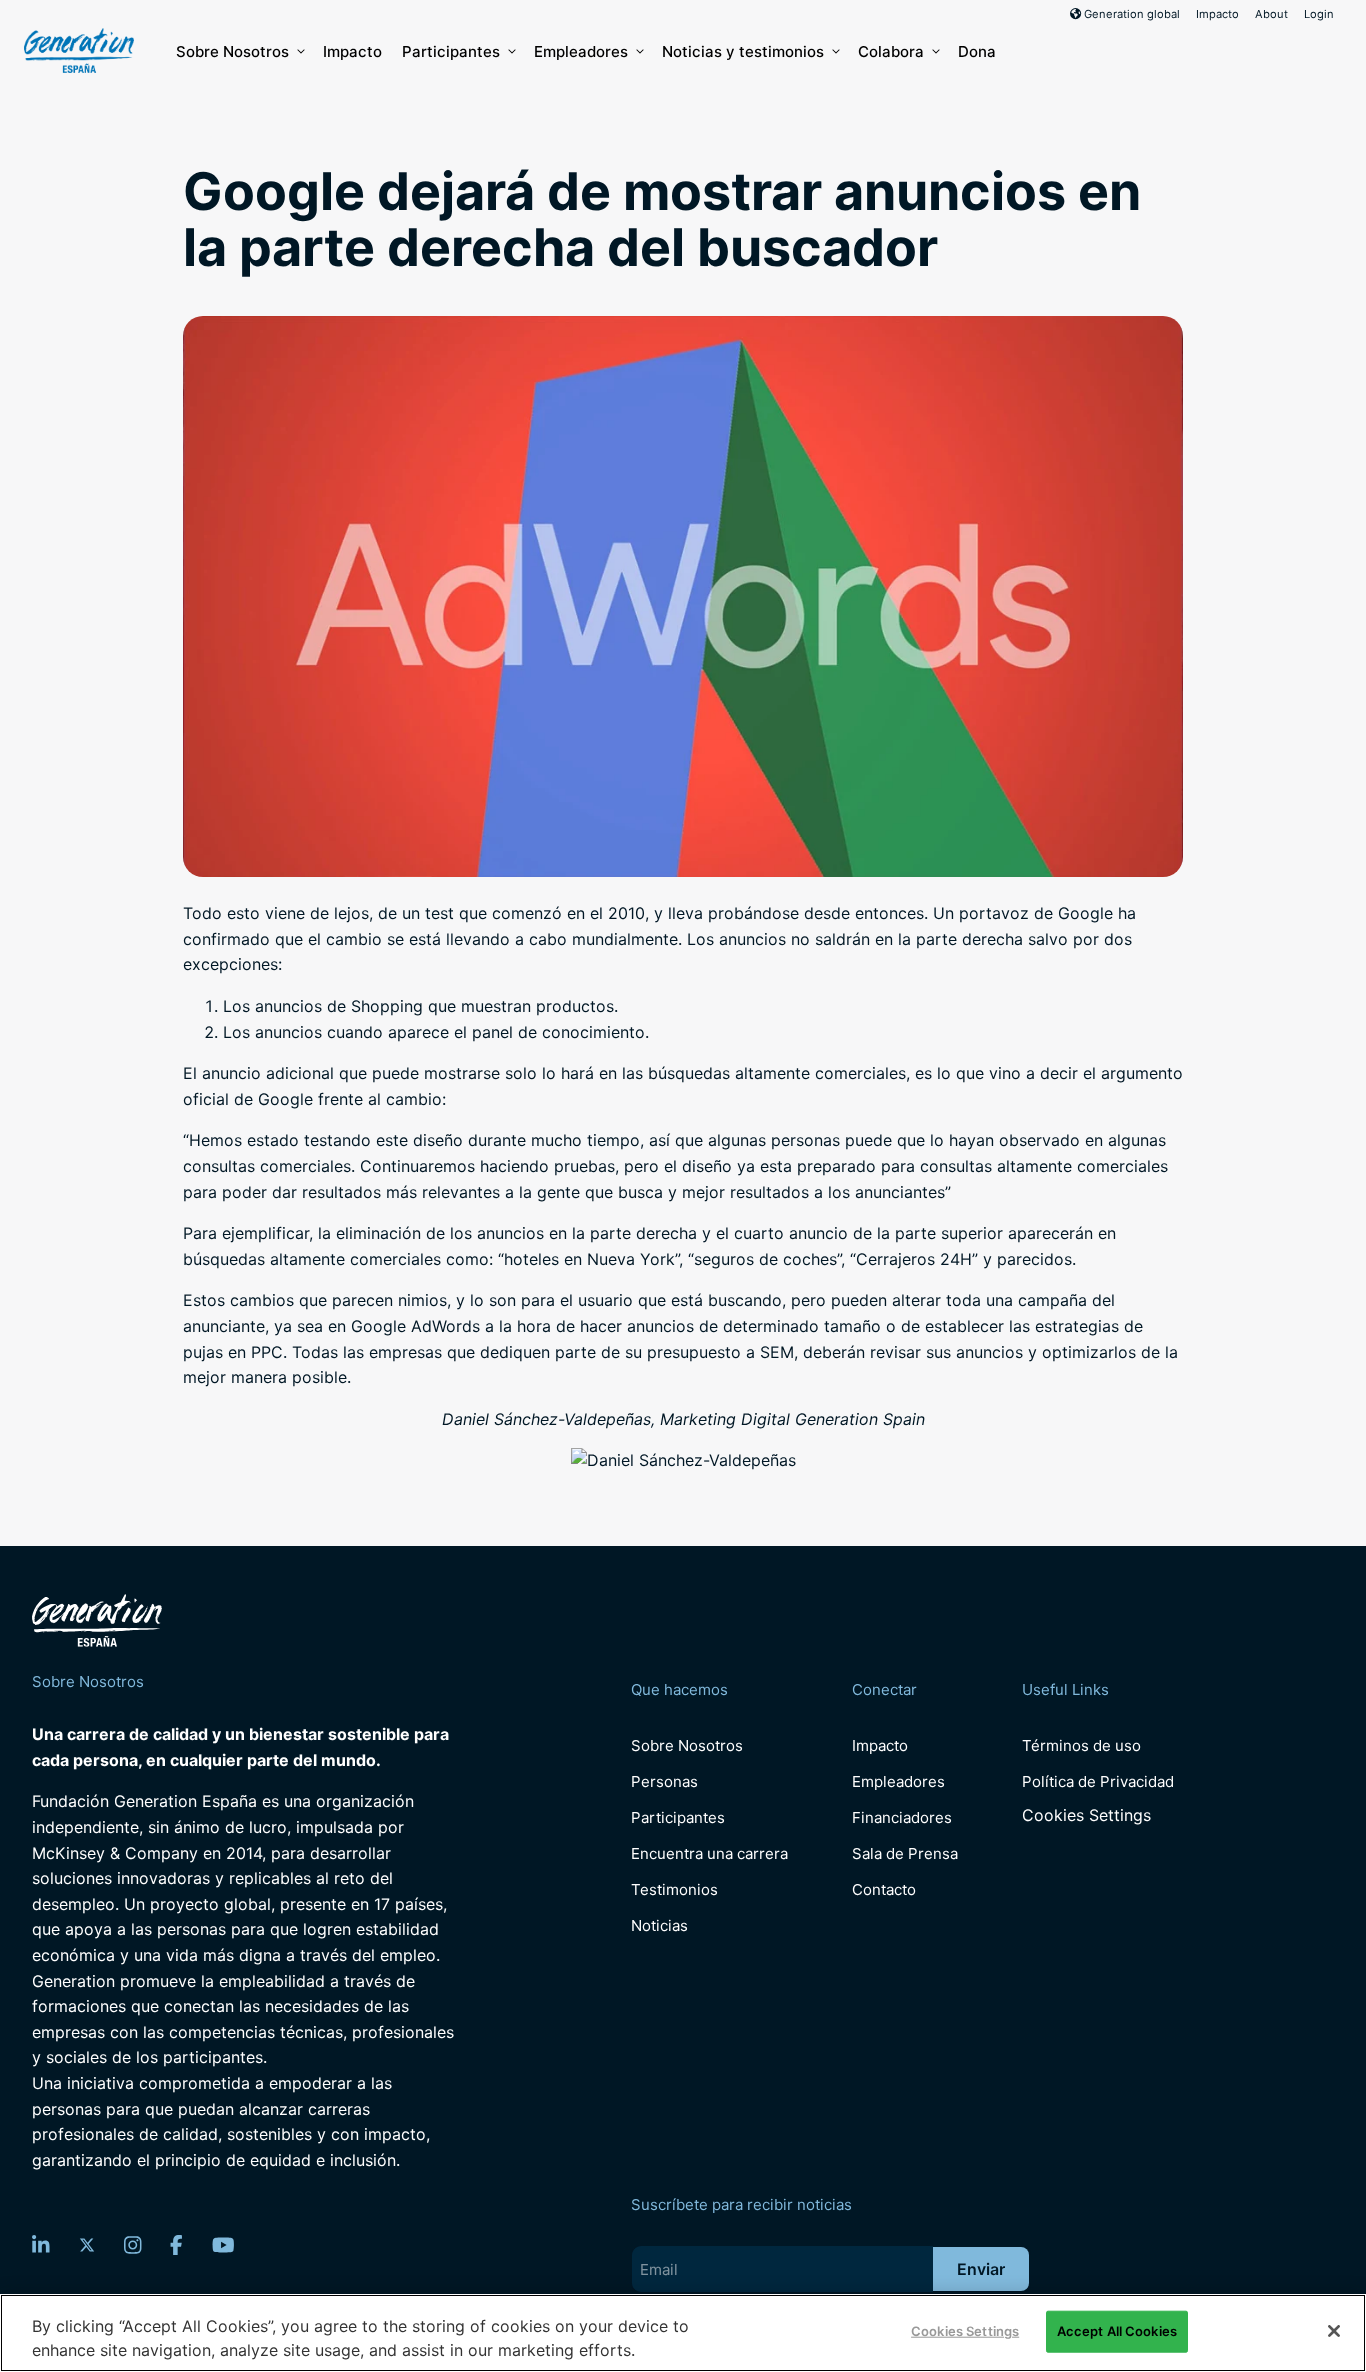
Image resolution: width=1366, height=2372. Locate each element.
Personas (664, 1781)
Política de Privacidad (1098, 1781)
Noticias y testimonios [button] (743, 51)
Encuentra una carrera (709, 1853)
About (1271, 14)
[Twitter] (87, 2245)
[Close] (1334, 2331)
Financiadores (902, 1817)
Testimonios (674, 1889)
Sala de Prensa (905, 1853)
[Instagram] (133, 2245)
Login (1319, 14)
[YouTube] (223, 2245)
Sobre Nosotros (232, 51)
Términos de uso (1081, 1745)
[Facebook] (176, 2245)
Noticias (659, 1925)
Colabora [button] (891, 51)
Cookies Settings (1086, 1815)
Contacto (884, 1889)
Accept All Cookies (1117, 2331)
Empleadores (581, 51)
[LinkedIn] (41, 2245)
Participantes (451, 51)
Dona (977, 51)
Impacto (1217, 14)
